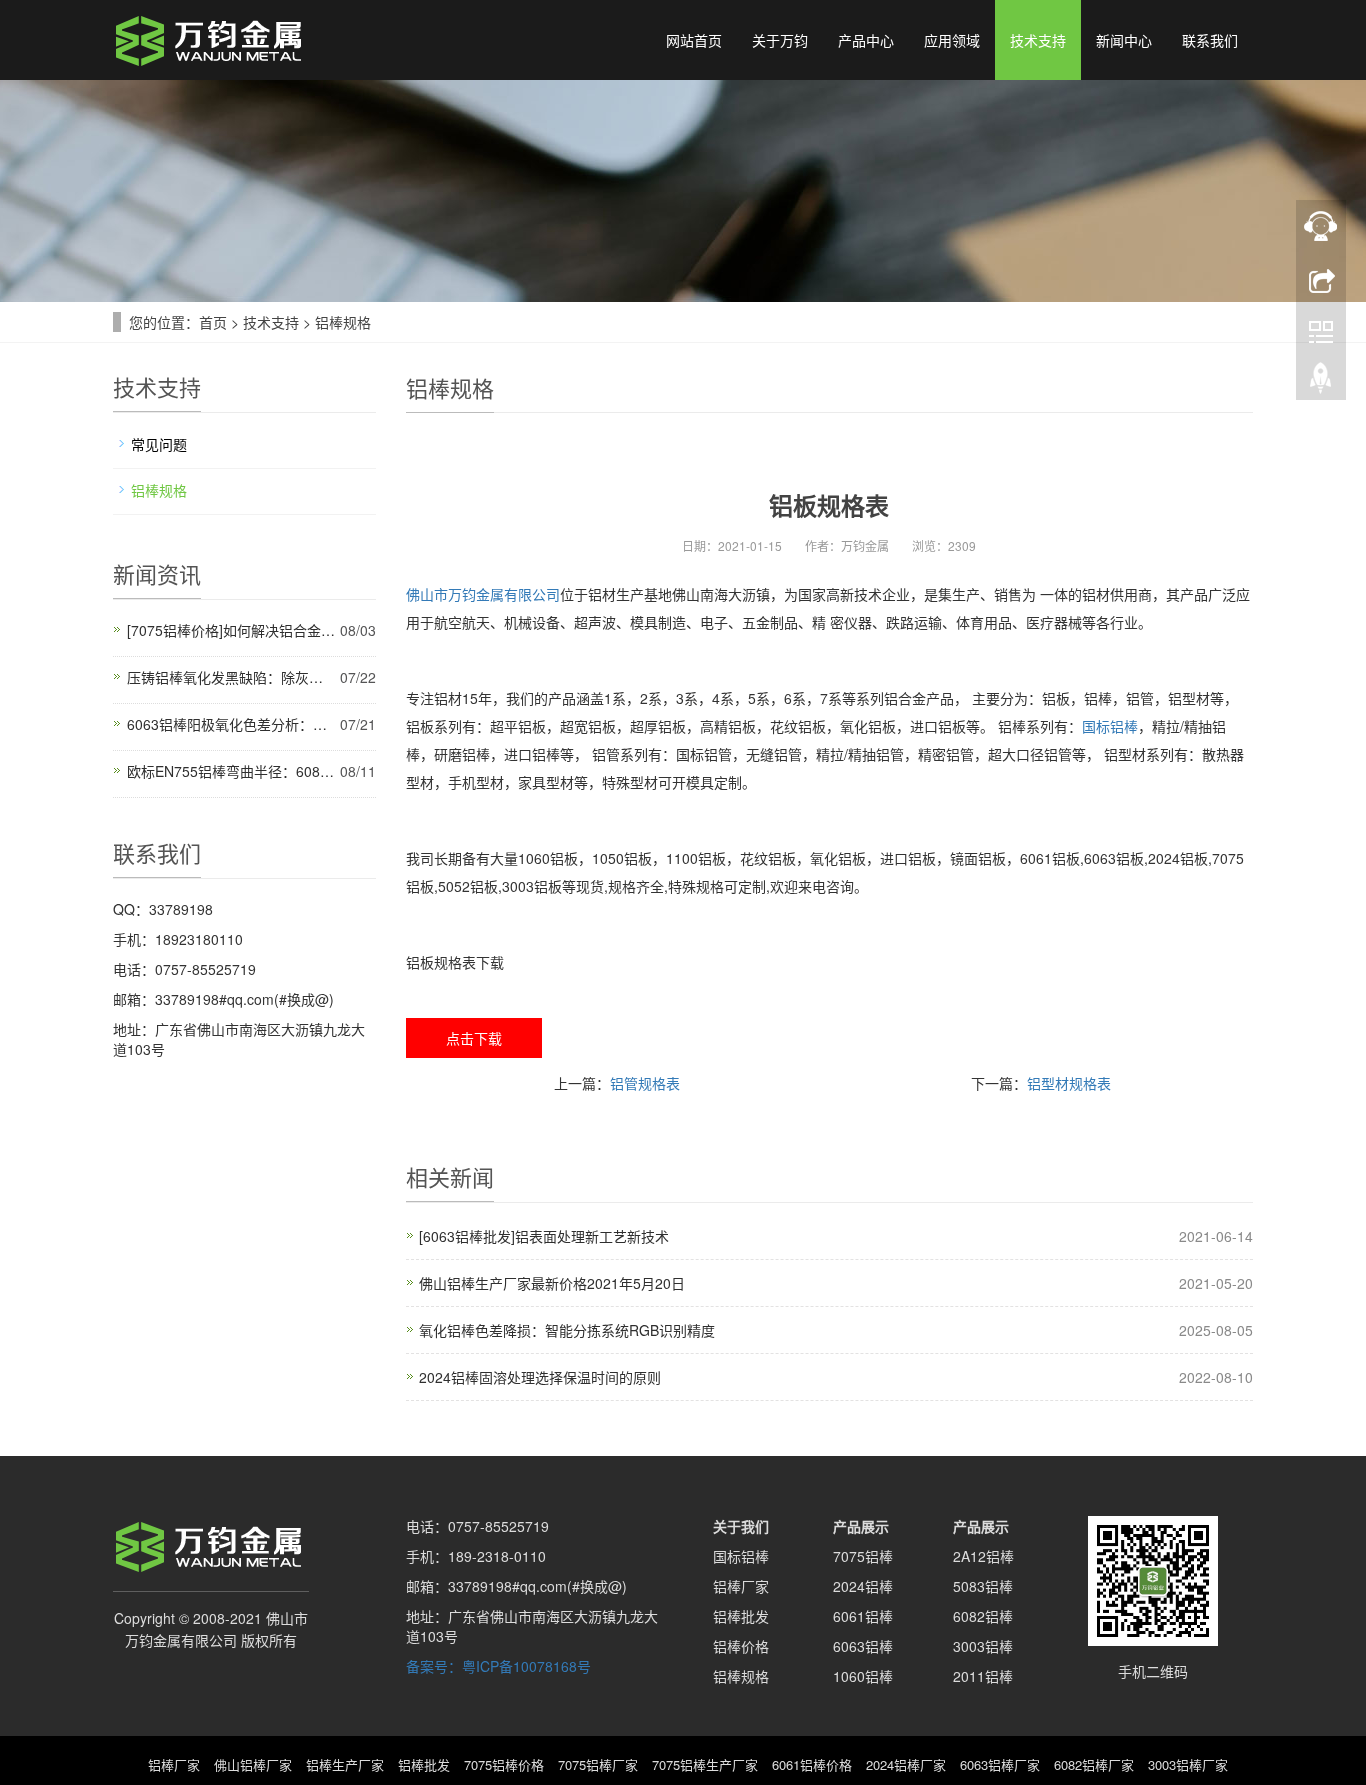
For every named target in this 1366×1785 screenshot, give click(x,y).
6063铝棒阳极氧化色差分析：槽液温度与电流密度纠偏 (231, 724)
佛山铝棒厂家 (253, 1764)
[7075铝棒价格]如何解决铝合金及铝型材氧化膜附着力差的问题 (231, 630)
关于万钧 (780, 40)
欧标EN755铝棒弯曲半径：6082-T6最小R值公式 (231, 771)
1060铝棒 (863, 1676)
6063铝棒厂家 (1000, 1764)
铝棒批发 (741, 1616)
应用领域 (952, 40)
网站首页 (694, 40)
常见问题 (159, 444)
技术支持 (1038, 40)
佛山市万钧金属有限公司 (483, 594)
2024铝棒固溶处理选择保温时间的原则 (540, 1377)
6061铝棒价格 (812, 1764)
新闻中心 (1124, 40)
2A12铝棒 (983, 1556)
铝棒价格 (741, 1646)
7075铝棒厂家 (598, 1764)
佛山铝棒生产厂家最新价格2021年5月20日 (552, 1283)
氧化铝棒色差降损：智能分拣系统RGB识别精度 (567, 1330)
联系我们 (1210, 40)
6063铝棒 (863, 1646)
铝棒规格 (343, 322)
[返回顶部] (1321, 383)
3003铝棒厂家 (1188, 1764)
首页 (213, 322)
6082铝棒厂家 (1094, 1764)
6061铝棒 (863, 1616)
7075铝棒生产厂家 (705, 1764)
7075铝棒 (863, 1556)
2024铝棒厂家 (906, 1764)
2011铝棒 (983, 1676)
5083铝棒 (983, 1586)
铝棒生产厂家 (345, 1764)
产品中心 (866, 40)
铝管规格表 (645, 1083)
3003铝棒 (983, 1646)
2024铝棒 (863, 1586)
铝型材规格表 (1069, 1083)
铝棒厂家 (741, 1586)
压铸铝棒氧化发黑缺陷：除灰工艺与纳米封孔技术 (231, 677)
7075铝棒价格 (504, 1764)
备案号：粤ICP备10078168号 (498, 1666)
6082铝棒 (983, 1616)
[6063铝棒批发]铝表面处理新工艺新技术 (544, 1236)
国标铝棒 (1110, 726)
